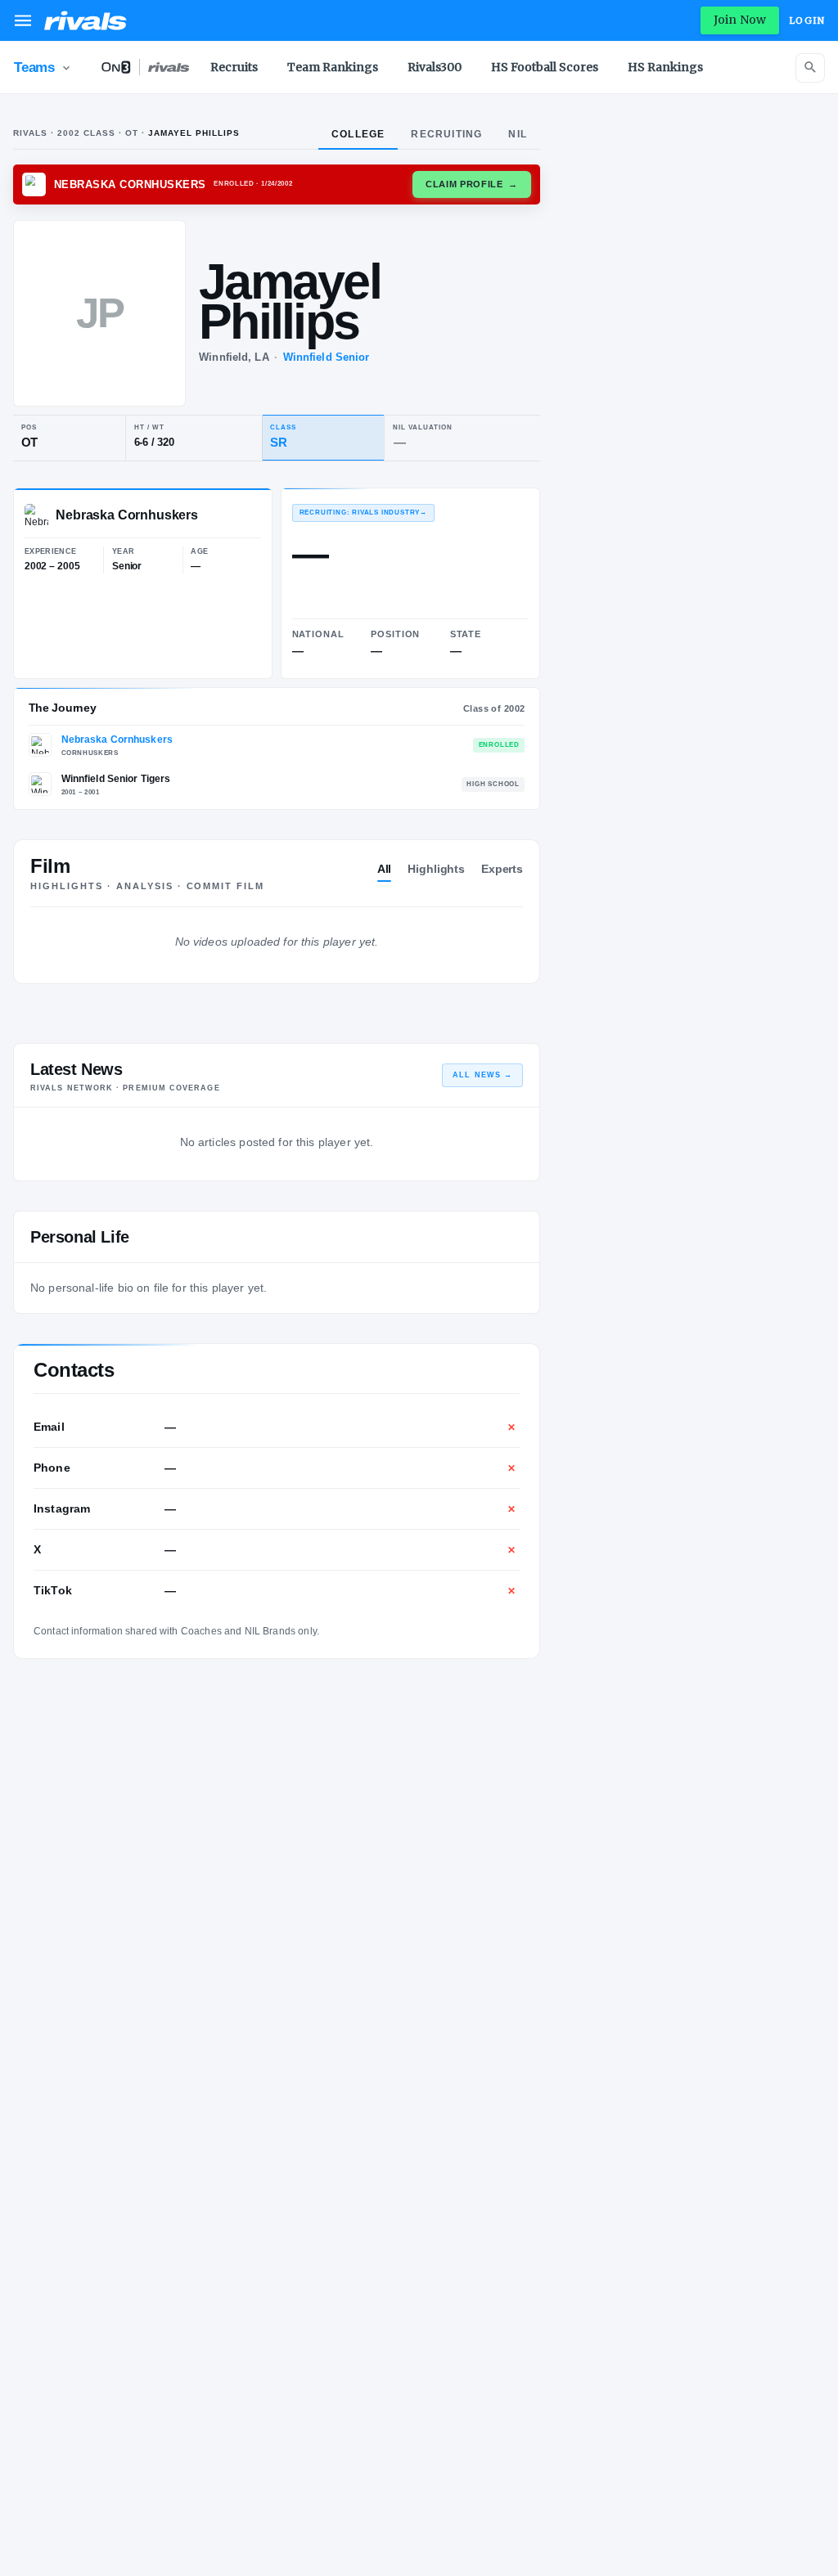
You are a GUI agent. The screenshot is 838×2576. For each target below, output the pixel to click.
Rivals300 (435, 67)
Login (807, 20)
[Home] (86, 20)
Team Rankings (333, 67)
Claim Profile (472, 184)
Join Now (740, 20)
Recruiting (446, 134)
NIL (518, 134)
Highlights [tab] (436, 869)
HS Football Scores (545, 67)
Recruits (234, 67)
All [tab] (385, 869)
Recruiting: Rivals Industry (363, 513)
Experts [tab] (502, 869)
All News (482, 1075)
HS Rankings (665, 67)
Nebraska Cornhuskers (117, 740)
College (358, 134)
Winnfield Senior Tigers (116, 779)
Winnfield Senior (327, 357)
